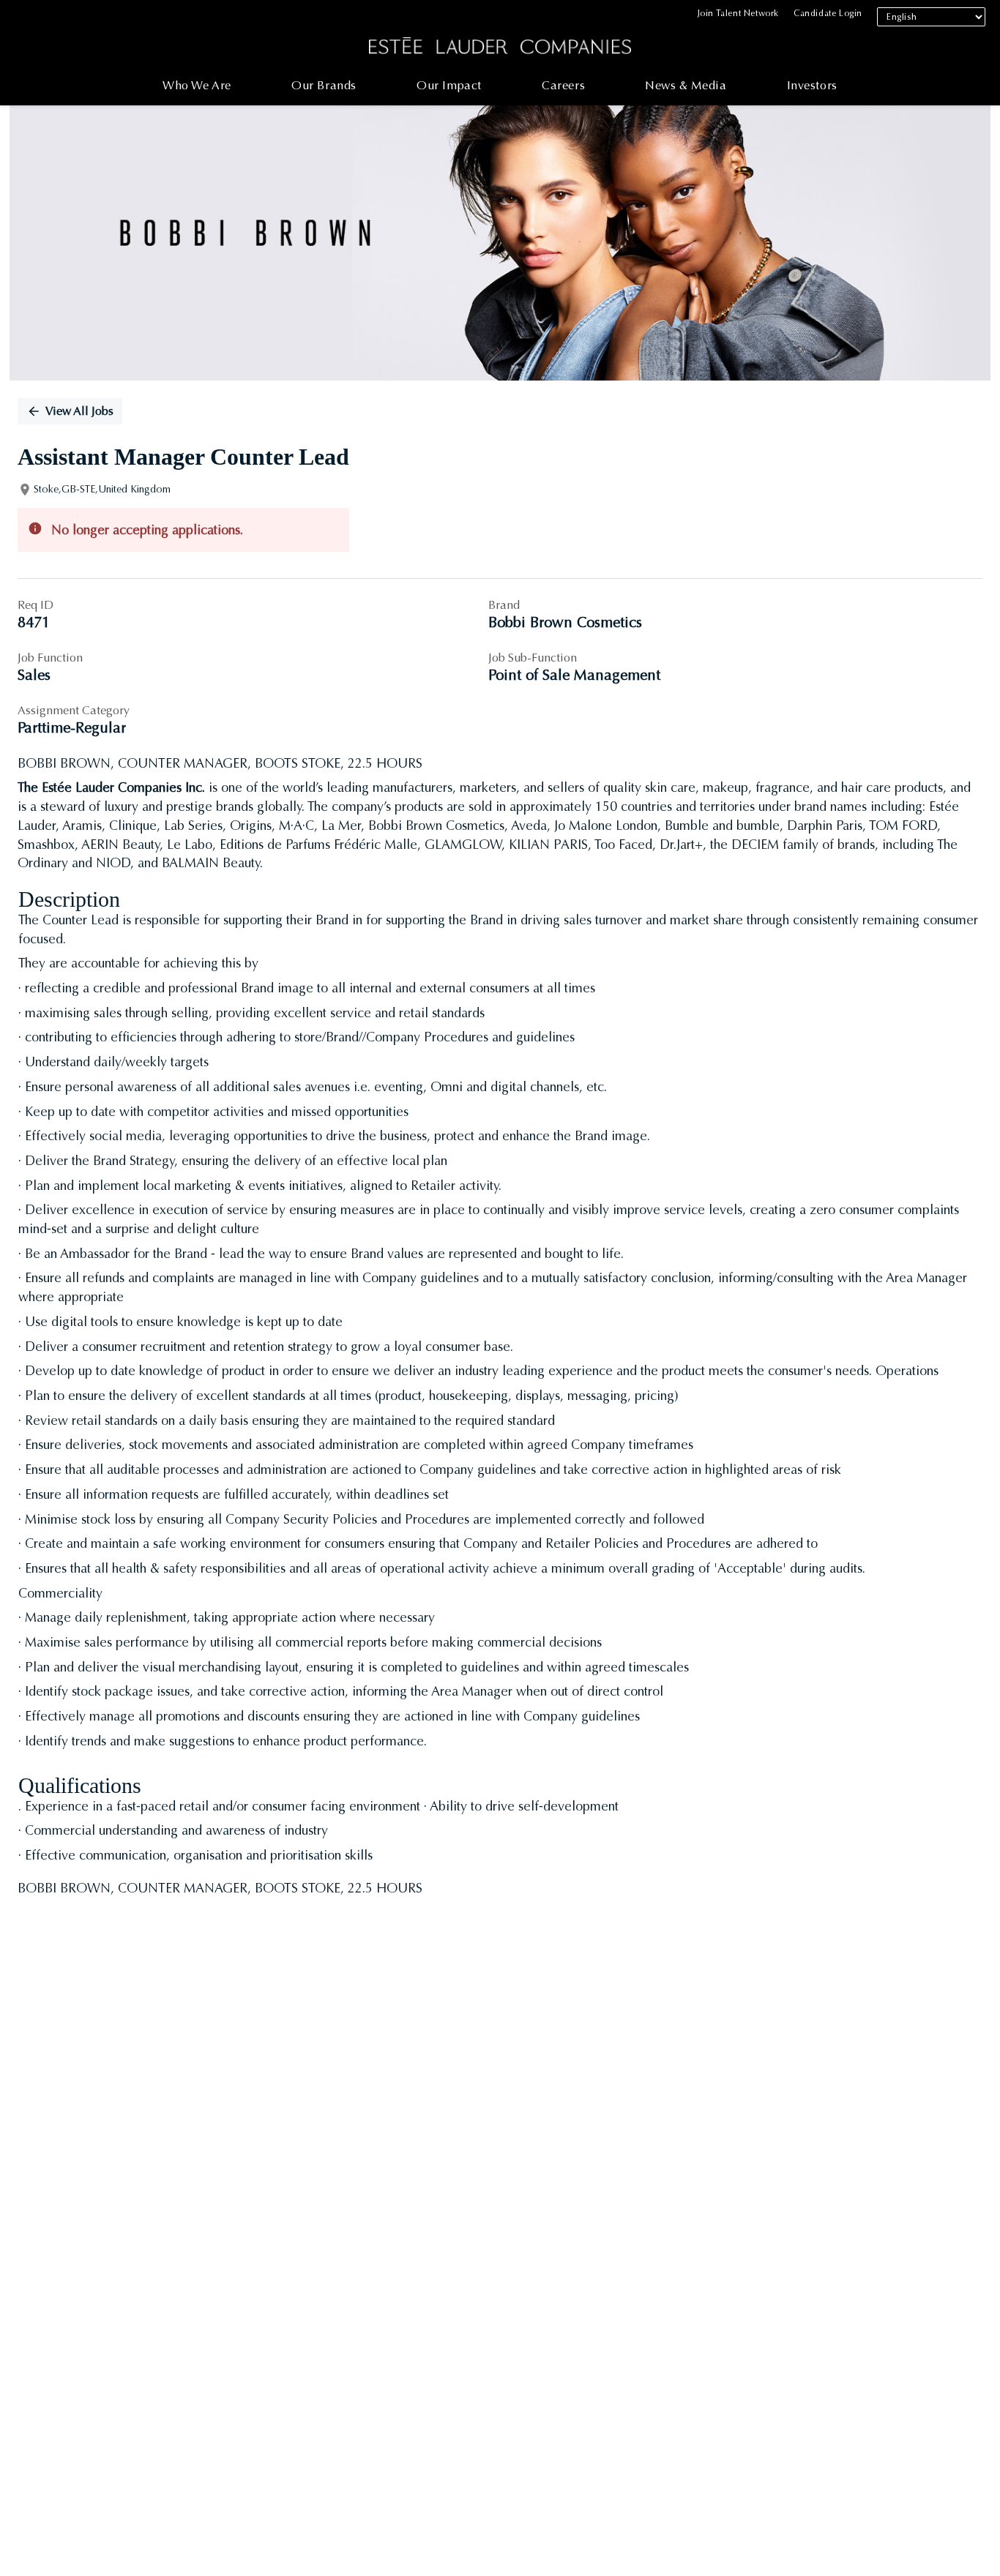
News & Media (686, 85)
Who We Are (197, 85)
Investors (812, 85)
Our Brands (324, 85)
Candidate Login (828, 13)
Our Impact (449, 85)
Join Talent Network (738, 13)
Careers (563, 85)
